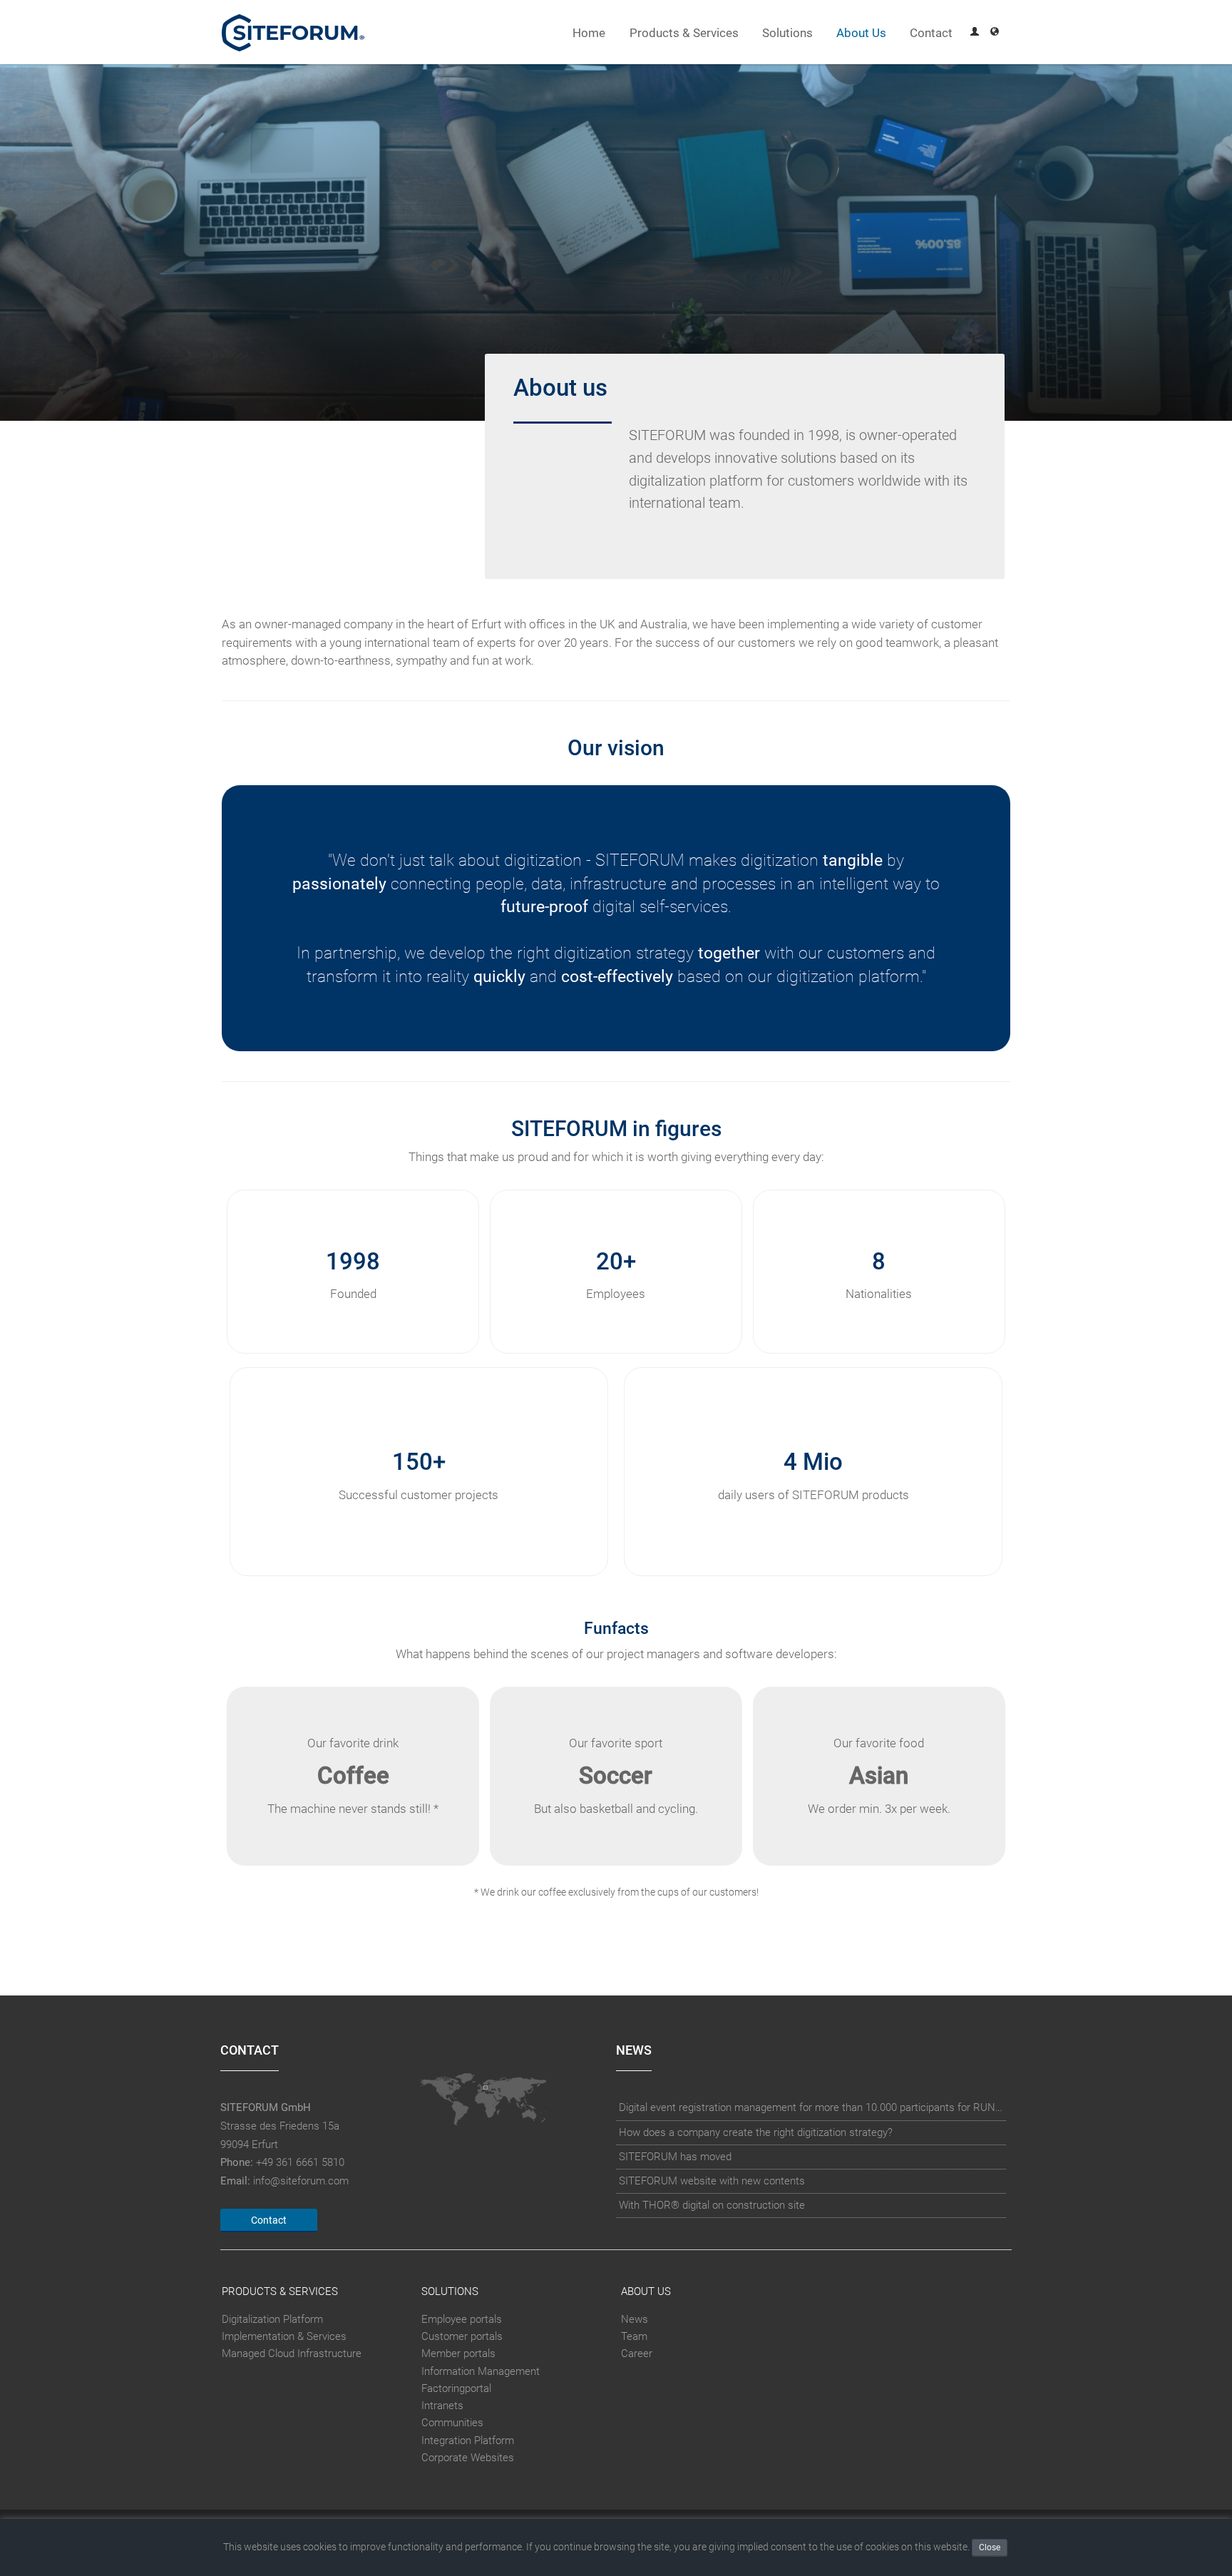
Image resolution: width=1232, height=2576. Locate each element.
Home (589, 33)
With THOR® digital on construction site (712, 2205)
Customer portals (462, 2336)
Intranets (442, 2406)
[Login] (975, 33)
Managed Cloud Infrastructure (292, 2353)
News (635, 2319)
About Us (861, 33)
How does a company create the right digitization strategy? (756, 2132)
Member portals (458, 2353)
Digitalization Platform (272, 2319)
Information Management (481, 2371)
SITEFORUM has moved (675, 2157)
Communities (452, 2423)
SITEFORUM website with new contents (712, 2181)
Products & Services (684, 33)
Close (990, 2547)
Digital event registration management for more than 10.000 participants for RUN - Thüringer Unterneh (811, 2107)
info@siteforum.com (301, 2181)
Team (634, 2336)
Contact (931, 33)
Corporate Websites (468, 2458)
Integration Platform (468, 2440)
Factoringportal (456, 2388)
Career (637, 2353)
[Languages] (995, 33)
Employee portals (462, 2319)
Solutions (787, 33)
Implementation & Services (284, 2336)
